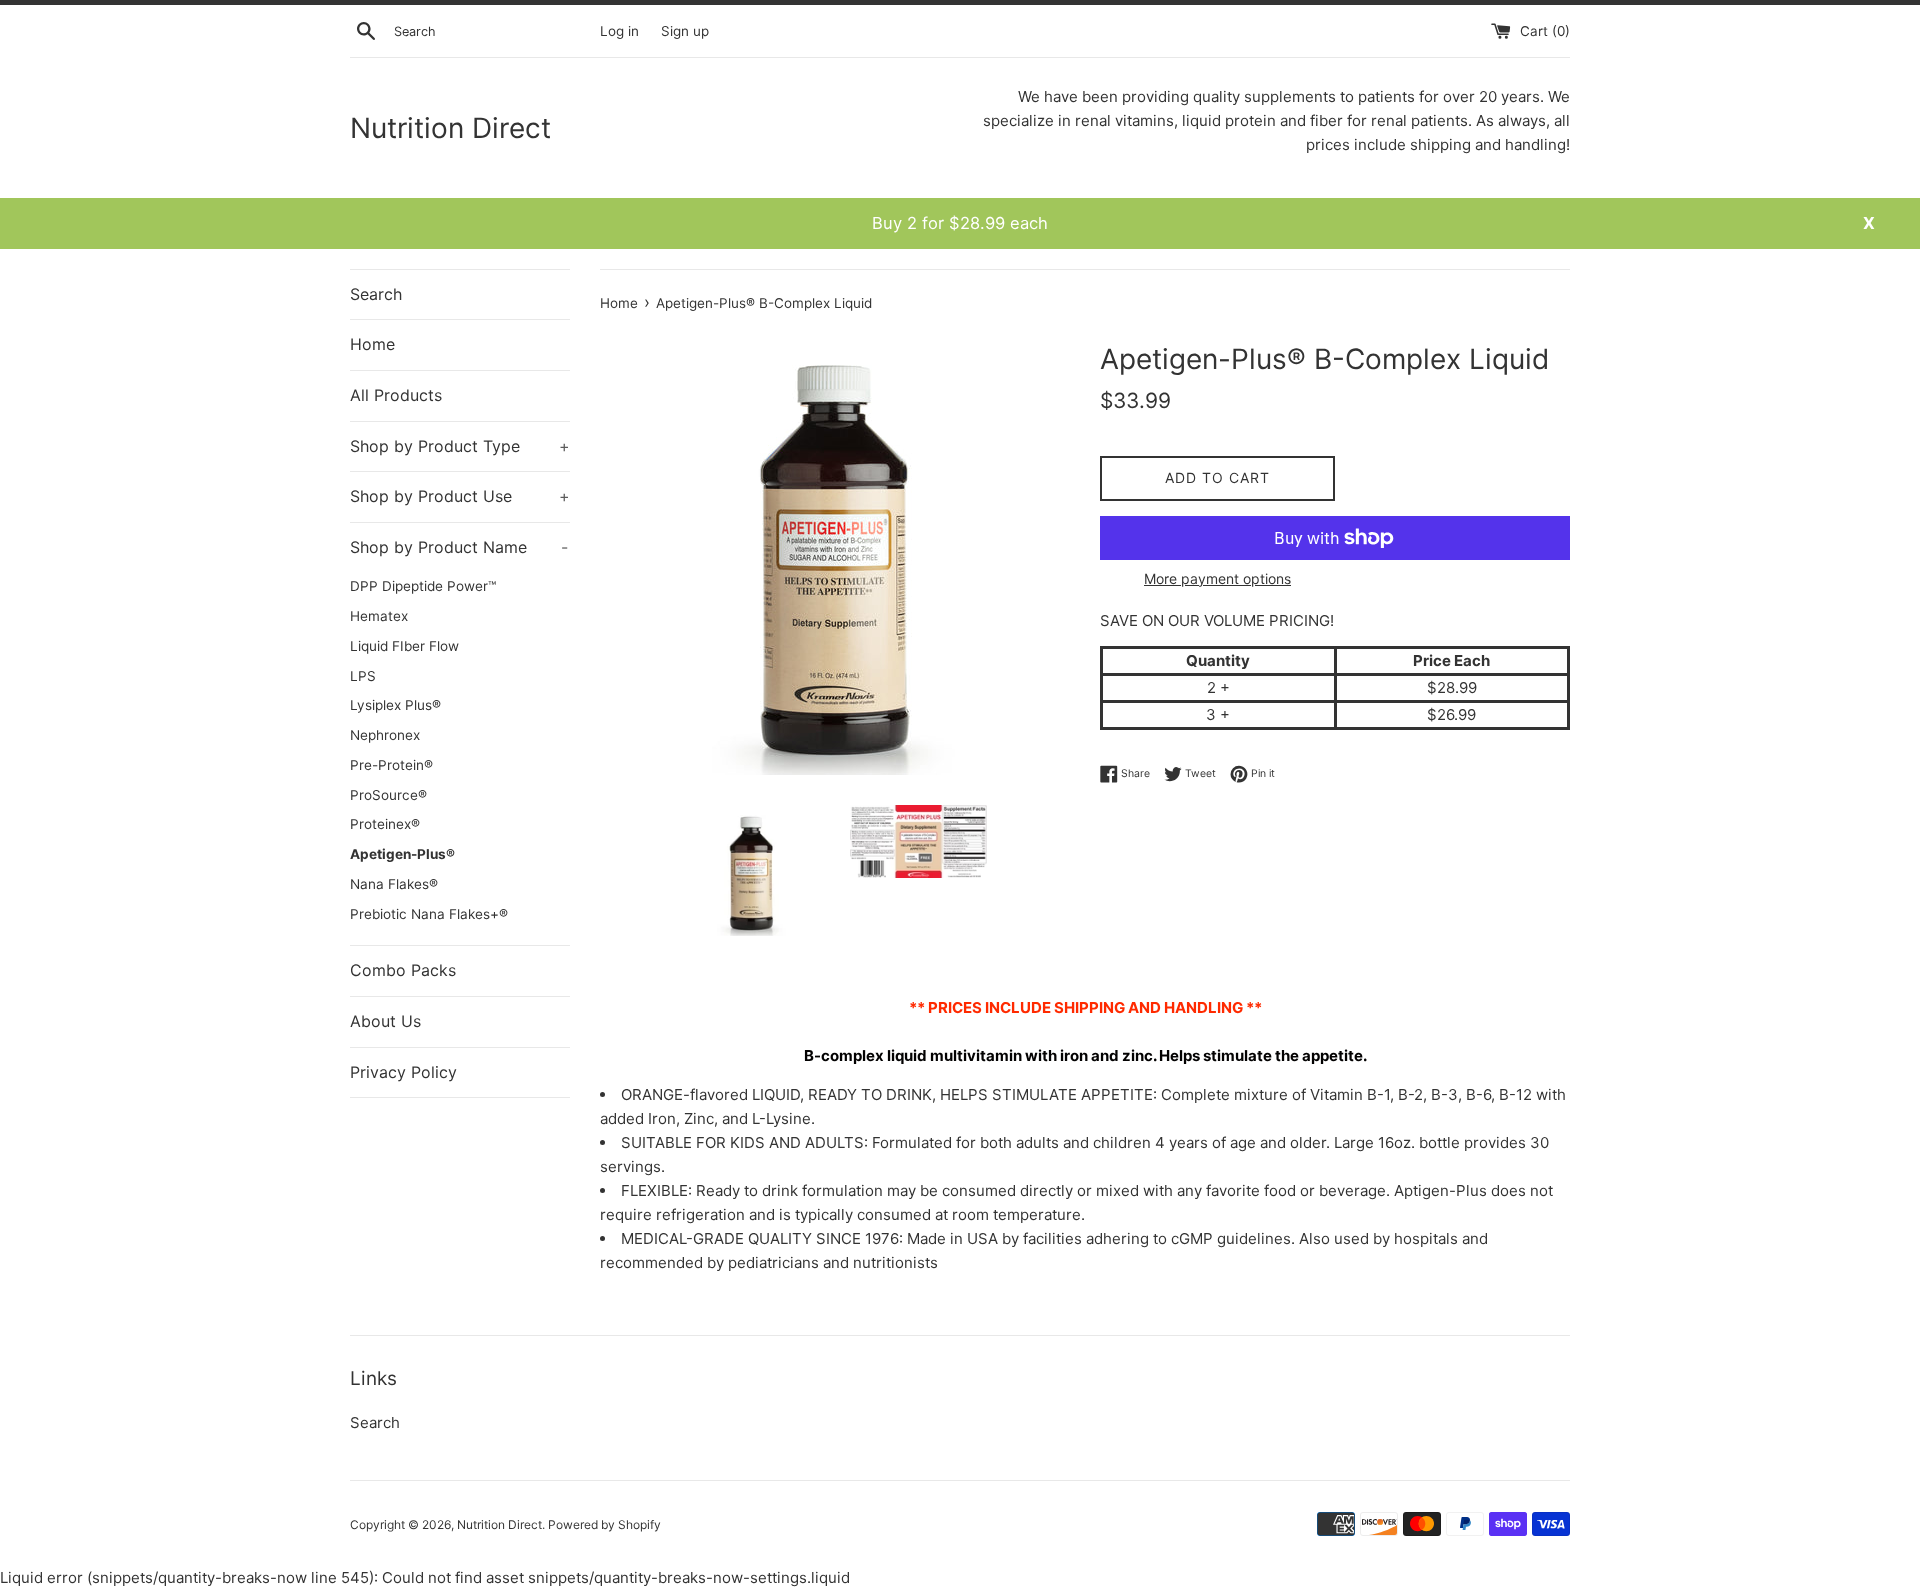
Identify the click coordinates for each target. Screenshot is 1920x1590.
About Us (385, 1021)
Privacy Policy (403, 1072)
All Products (396, 395)
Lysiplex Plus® (395, 705)
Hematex (379, 616)
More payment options (1217, 578)
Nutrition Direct (450, 128)
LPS (363, 676)
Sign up (685, 31)
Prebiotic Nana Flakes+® (429, 914)
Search (376, 294)
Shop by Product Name (459, 547)
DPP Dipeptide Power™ (423, 586)
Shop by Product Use (460, 496)
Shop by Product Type (460, 446)
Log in (619, 31)
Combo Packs (403, 970)
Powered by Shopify (604, 1524)
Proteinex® (385, 824)
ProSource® (388, 795)
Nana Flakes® (394, 884)
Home (372, 344)
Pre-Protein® (391, 765)
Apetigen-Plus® (402, 854)
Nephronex (385, 735)
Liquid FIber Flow (404, 646)
